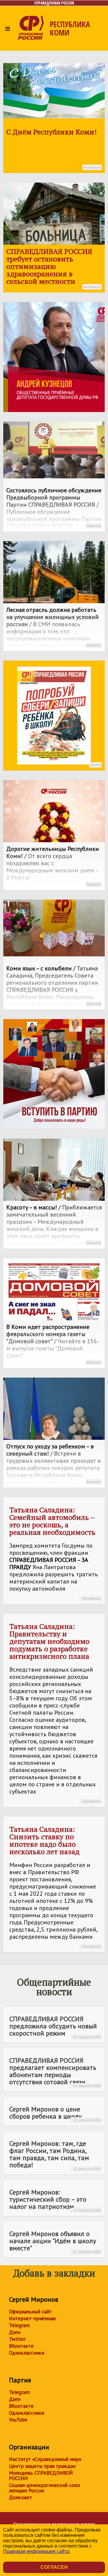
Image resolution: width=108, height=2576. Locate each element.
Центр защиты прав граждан (42, 2466)
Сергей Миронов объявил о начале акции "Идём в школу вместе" (55, 2242)
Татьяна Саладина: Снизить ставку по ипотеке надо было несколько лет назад (55, 1886)
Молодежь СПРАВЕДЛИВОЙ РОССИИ (41, 2476)
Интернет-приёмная (32, 2318)
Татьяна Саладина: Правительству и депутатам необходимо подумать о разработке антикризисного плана (55, 1712)
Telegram (19, 2325)
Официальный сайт (30, 2312)
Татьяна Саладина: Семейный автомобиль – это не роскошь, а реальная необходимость (55, 1553)
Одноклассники (27, 2353)
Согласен (54, 2567)
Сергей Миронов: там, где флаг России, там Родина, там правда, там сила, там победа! (55, 2155)
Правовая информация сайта (36, 2551)
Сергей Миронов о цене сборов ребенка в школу (55, 2114)
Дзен (15, 2332)
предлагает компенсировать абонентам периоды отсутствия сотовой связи (55, 2072)
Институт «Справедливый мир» (45, 2459)
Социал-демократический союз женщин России (45, 2488)
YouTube (18, 2420)
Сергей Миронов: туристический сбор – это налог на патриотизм (55, 2200)
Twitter (17, 2339)
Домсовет (21, 2497)
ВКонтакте (21, 2346)
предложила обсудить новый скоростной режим (55, 2027)
